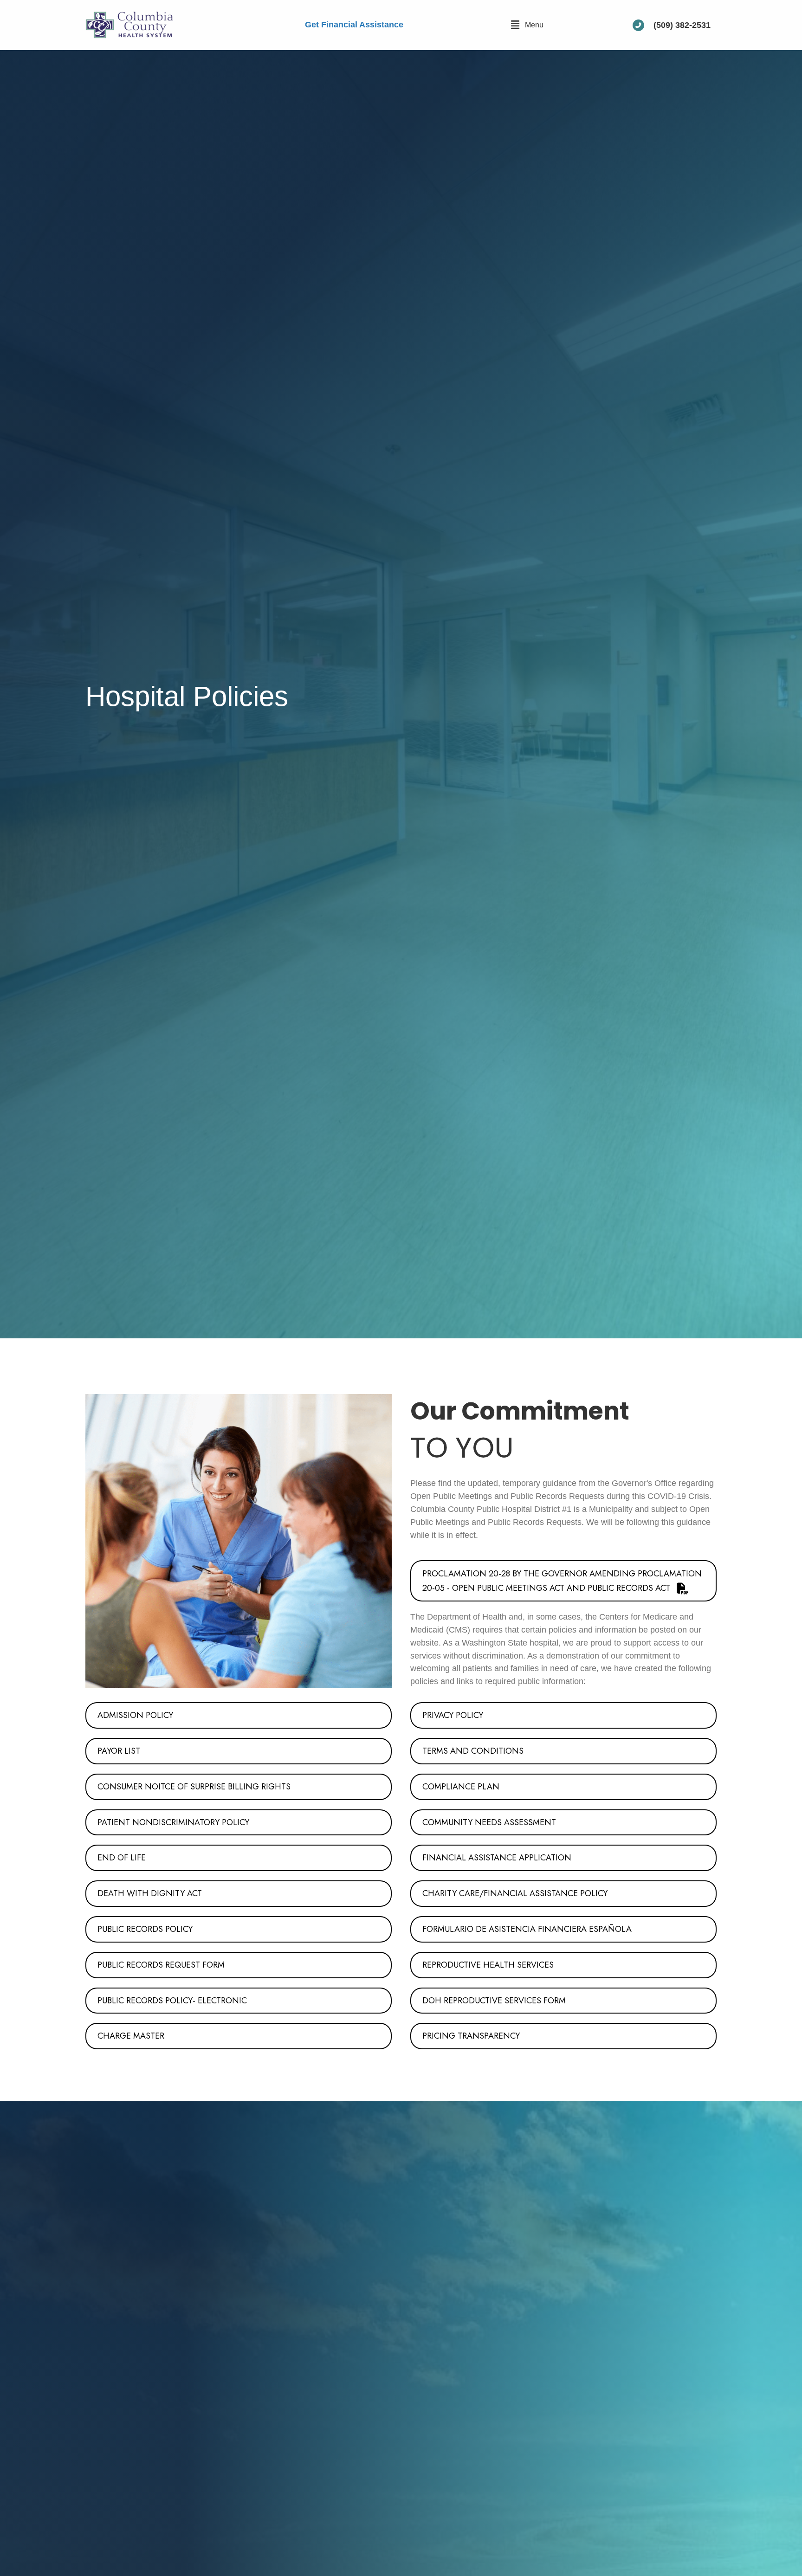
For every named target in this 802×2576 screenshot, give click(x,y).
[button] (527, 25)
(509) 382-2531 (682, 25)
